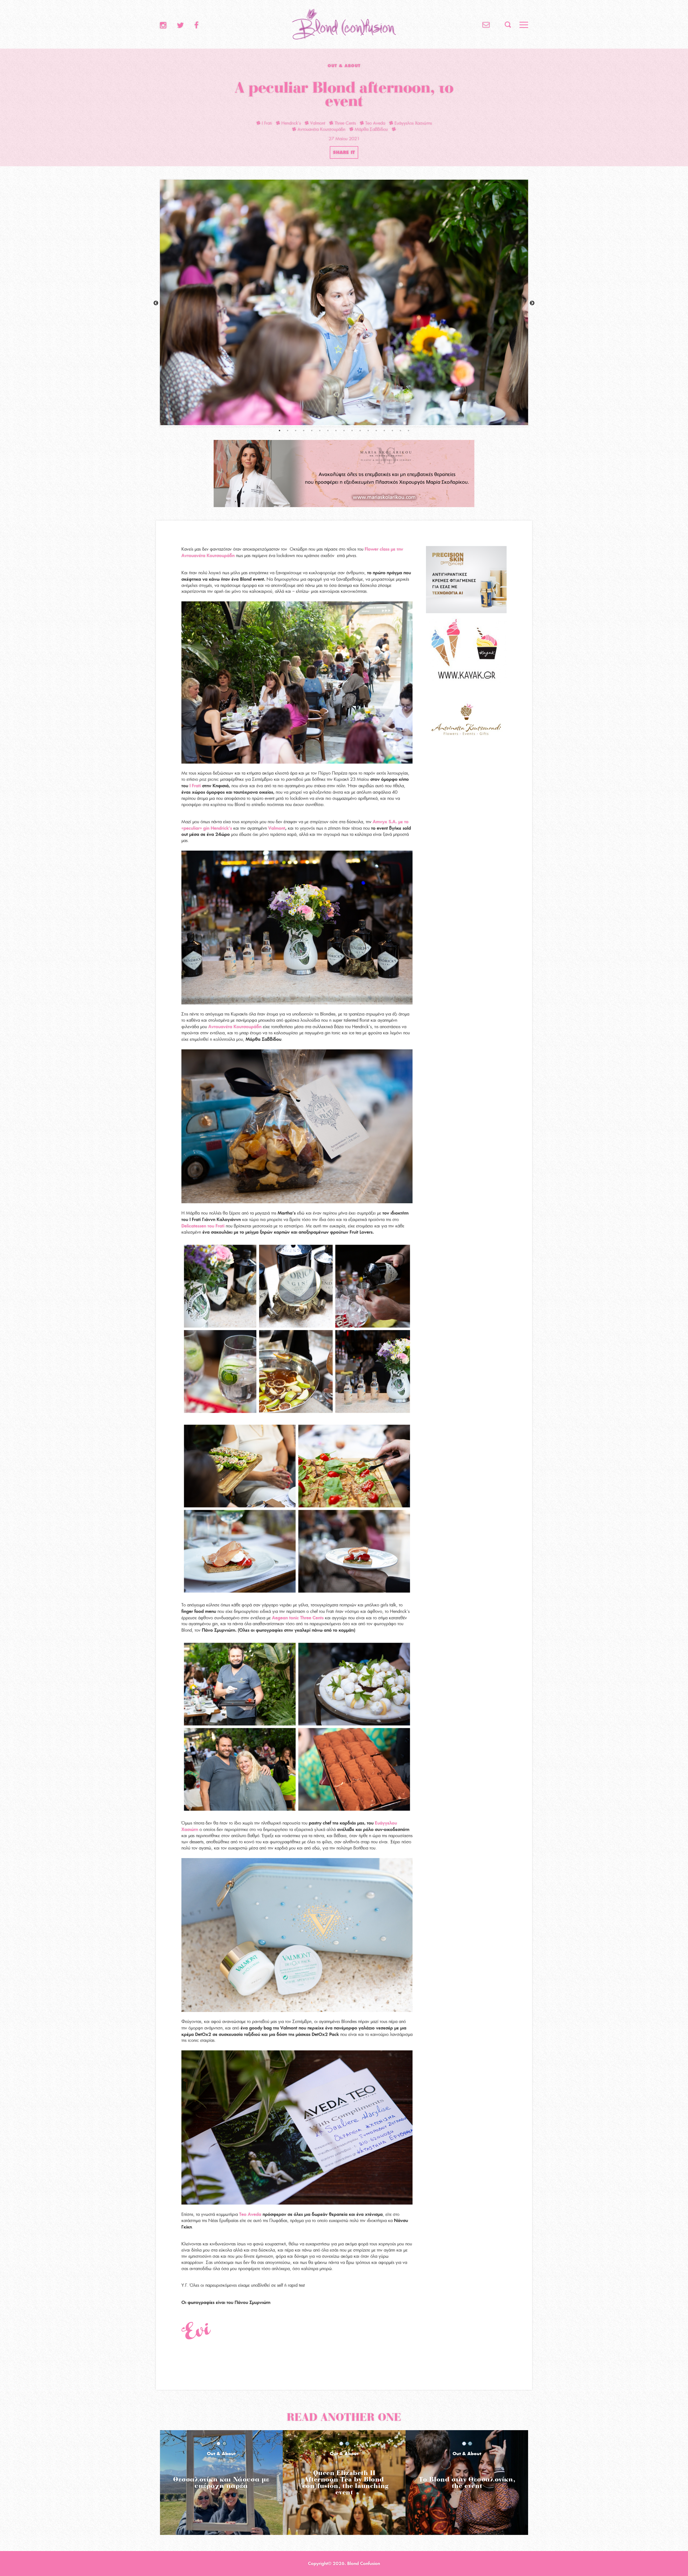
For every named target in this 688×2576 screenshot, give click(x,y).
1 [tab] (279, 431)
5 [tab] (312, 431)
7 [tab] (328, 431)
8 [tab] (336, 431)
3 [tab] (296, 431)
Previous (156, 303)
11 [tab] (360, 431)
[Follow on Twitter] (180, 25)
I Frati (266, 123)
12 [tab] (368, 431)
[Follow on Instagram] (163, 25)
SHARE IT (344, 152)
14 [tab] (384, 431)
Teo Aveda (375, 123)
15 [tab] (392, 431)
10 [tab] (352, 431)
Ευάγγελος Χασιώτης (413, 123)
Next (532, 303)
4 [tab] (304, 431)
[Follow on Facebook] (196, 25)
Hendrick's (290, 123)
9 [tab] (344, 431)
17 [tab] (408, 431)
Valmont (317, 123)
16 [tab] (400, 431)
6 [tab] (320, 431)
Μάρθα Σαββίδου (371, 129)
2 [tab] (288, 431)
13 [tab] (376, 431)
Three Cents (345, 123)
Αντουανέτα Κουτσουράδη (321, 129)
